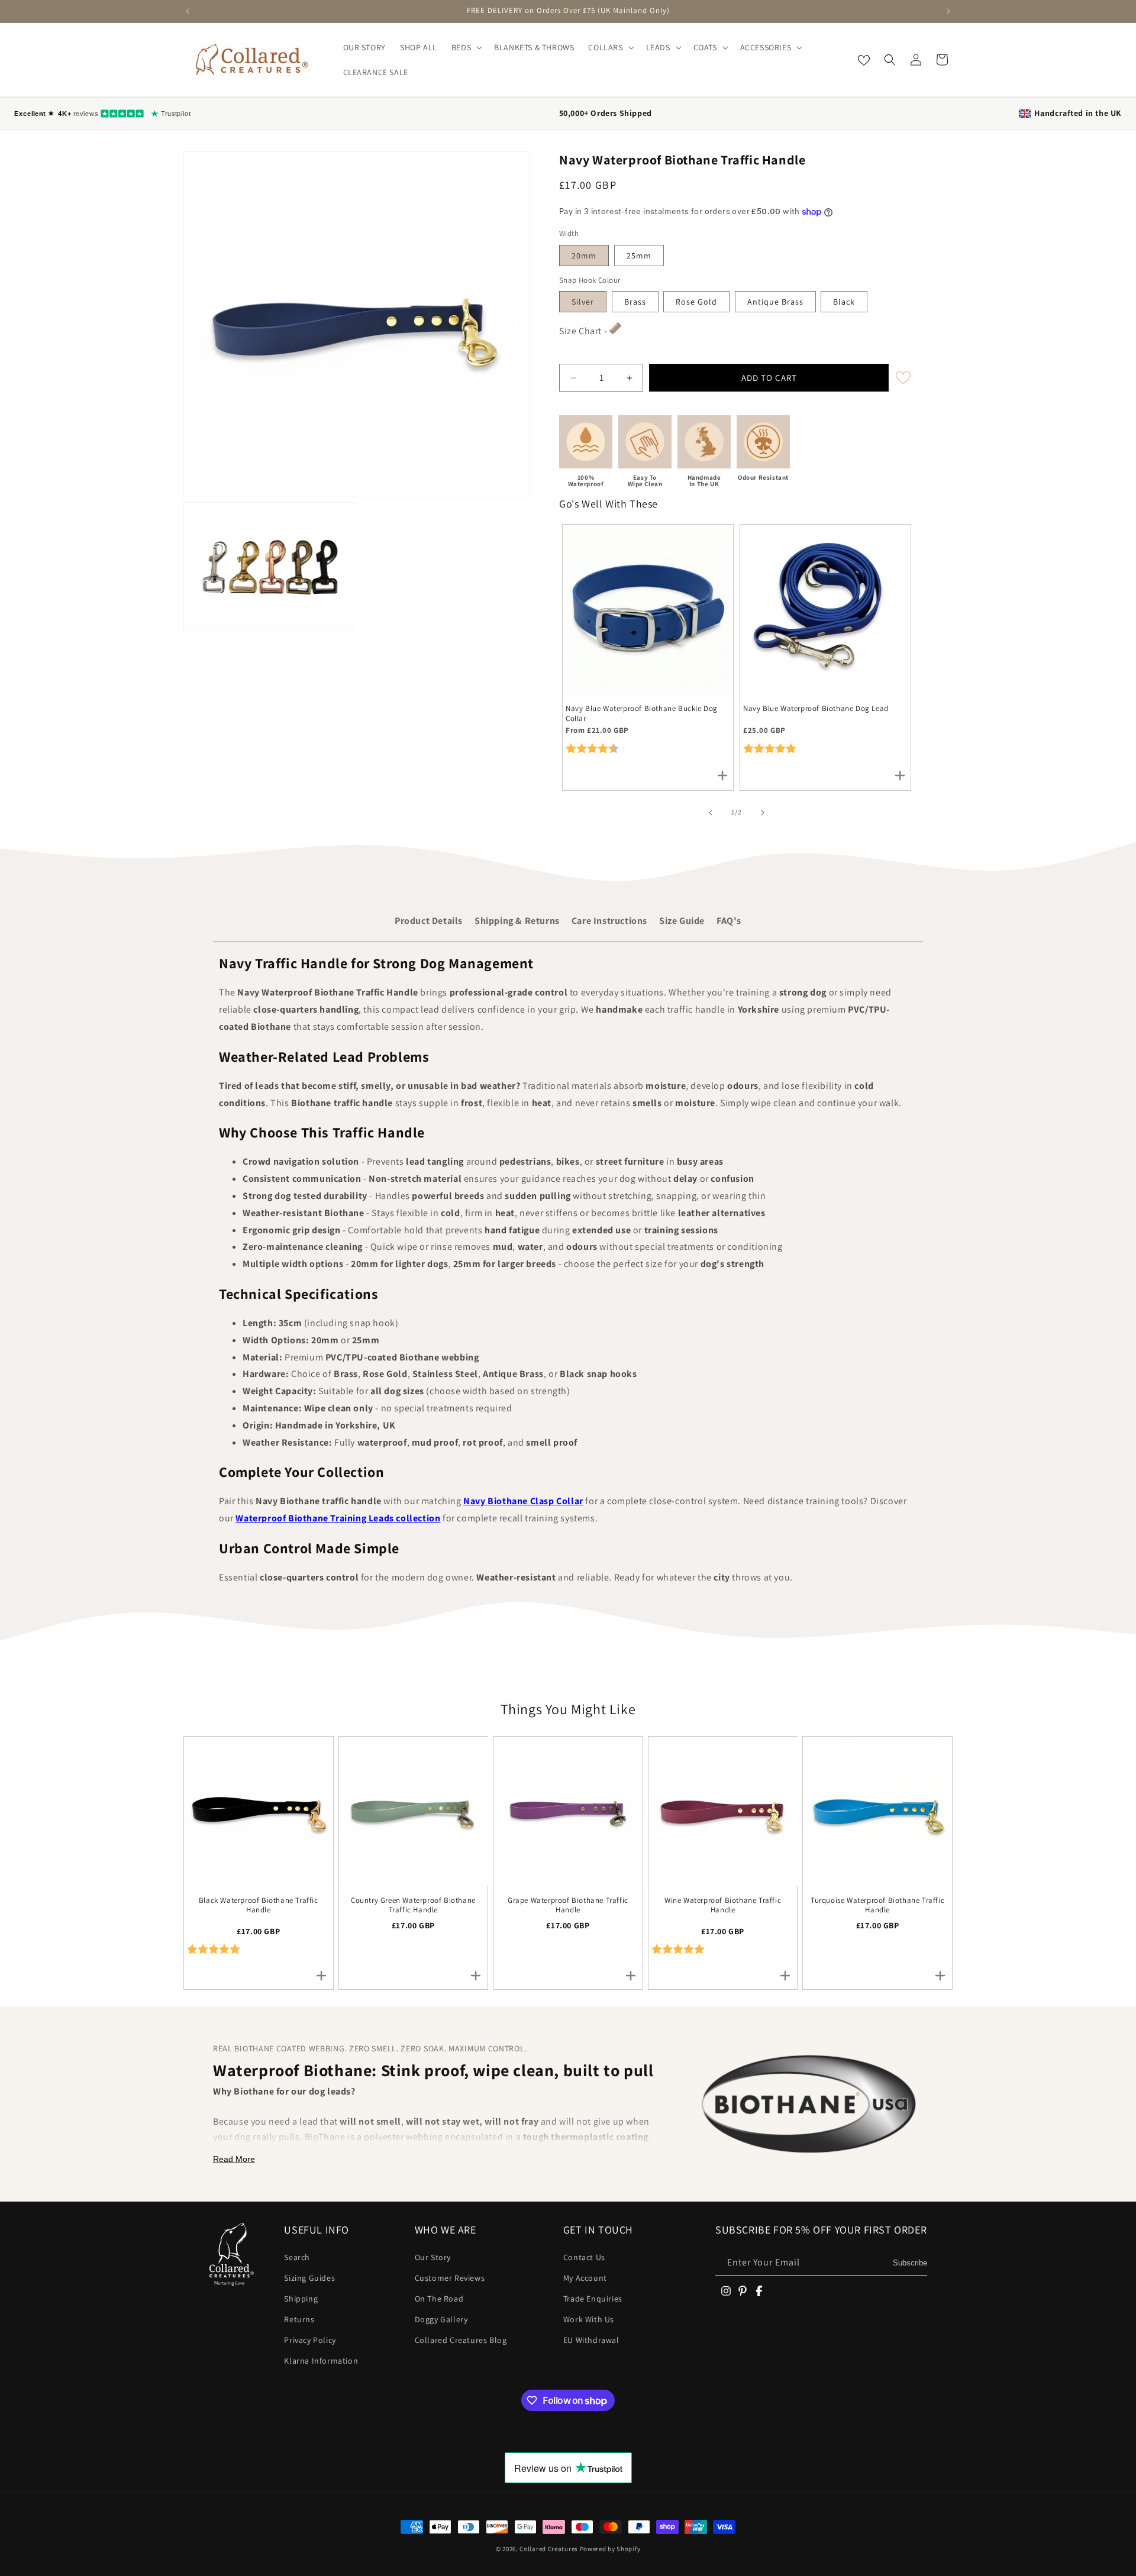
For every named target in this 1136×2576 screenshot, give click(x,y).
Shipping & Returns (517, 921)
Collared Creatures (549, 2549)
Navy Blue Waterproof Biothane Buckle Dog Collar (642, 714)
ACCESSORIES (766, 47)
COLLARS (605, 47)
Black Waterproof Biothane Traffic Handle (259, 1906)
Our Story (433, 2257)
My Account (585, 2278)
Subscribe (910, 2263)
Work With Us (589, 2319)
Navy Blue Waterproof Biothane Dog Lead (816, 709)
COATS (705, 47)
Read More (234, 2159)
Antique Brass (775, 302)
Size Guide (682, 921)
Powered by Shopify (610, 2549)
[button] (466, 47)
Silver (583, 302)
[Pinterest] (743, 2291)
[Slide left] (711, 813)
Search (297, 2257)
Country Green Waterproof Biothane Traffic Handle (413, 1906)
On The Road (439, 2299)
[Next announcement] (948, 11)
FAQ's (729, 921)
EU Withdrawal (591, 2340)
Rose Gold (696, 302)
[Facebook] (759, 2291)
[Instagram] (726, 2291)
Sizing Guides (309, 2278)
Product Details (429, 921)
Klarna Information (321, 2361)
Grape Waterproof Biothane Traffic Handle (568, 1906)
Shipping (301, 2299)
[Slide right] (763, 813)
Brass (635, 302)
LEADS (658, 47)
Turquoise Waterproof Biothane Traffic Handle (877, 1906)
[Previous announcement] (188, 11)
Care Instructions (609, 921)
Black (844, 302)
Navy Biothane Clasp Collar (523, 1501)
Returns (299, 2319)
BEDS (461, 47)
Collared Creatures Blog (461, 2340)
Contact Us (584, 2257)
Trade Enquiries (593, 2299)
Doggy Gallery (441, 2319)
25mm (639, 256)
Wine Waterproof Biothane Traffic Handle (723, 1906)
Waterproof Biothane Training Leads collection (338, 1518)
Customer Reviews (450, 2278)
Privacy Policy (310, 2340)
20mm (584, 256)
